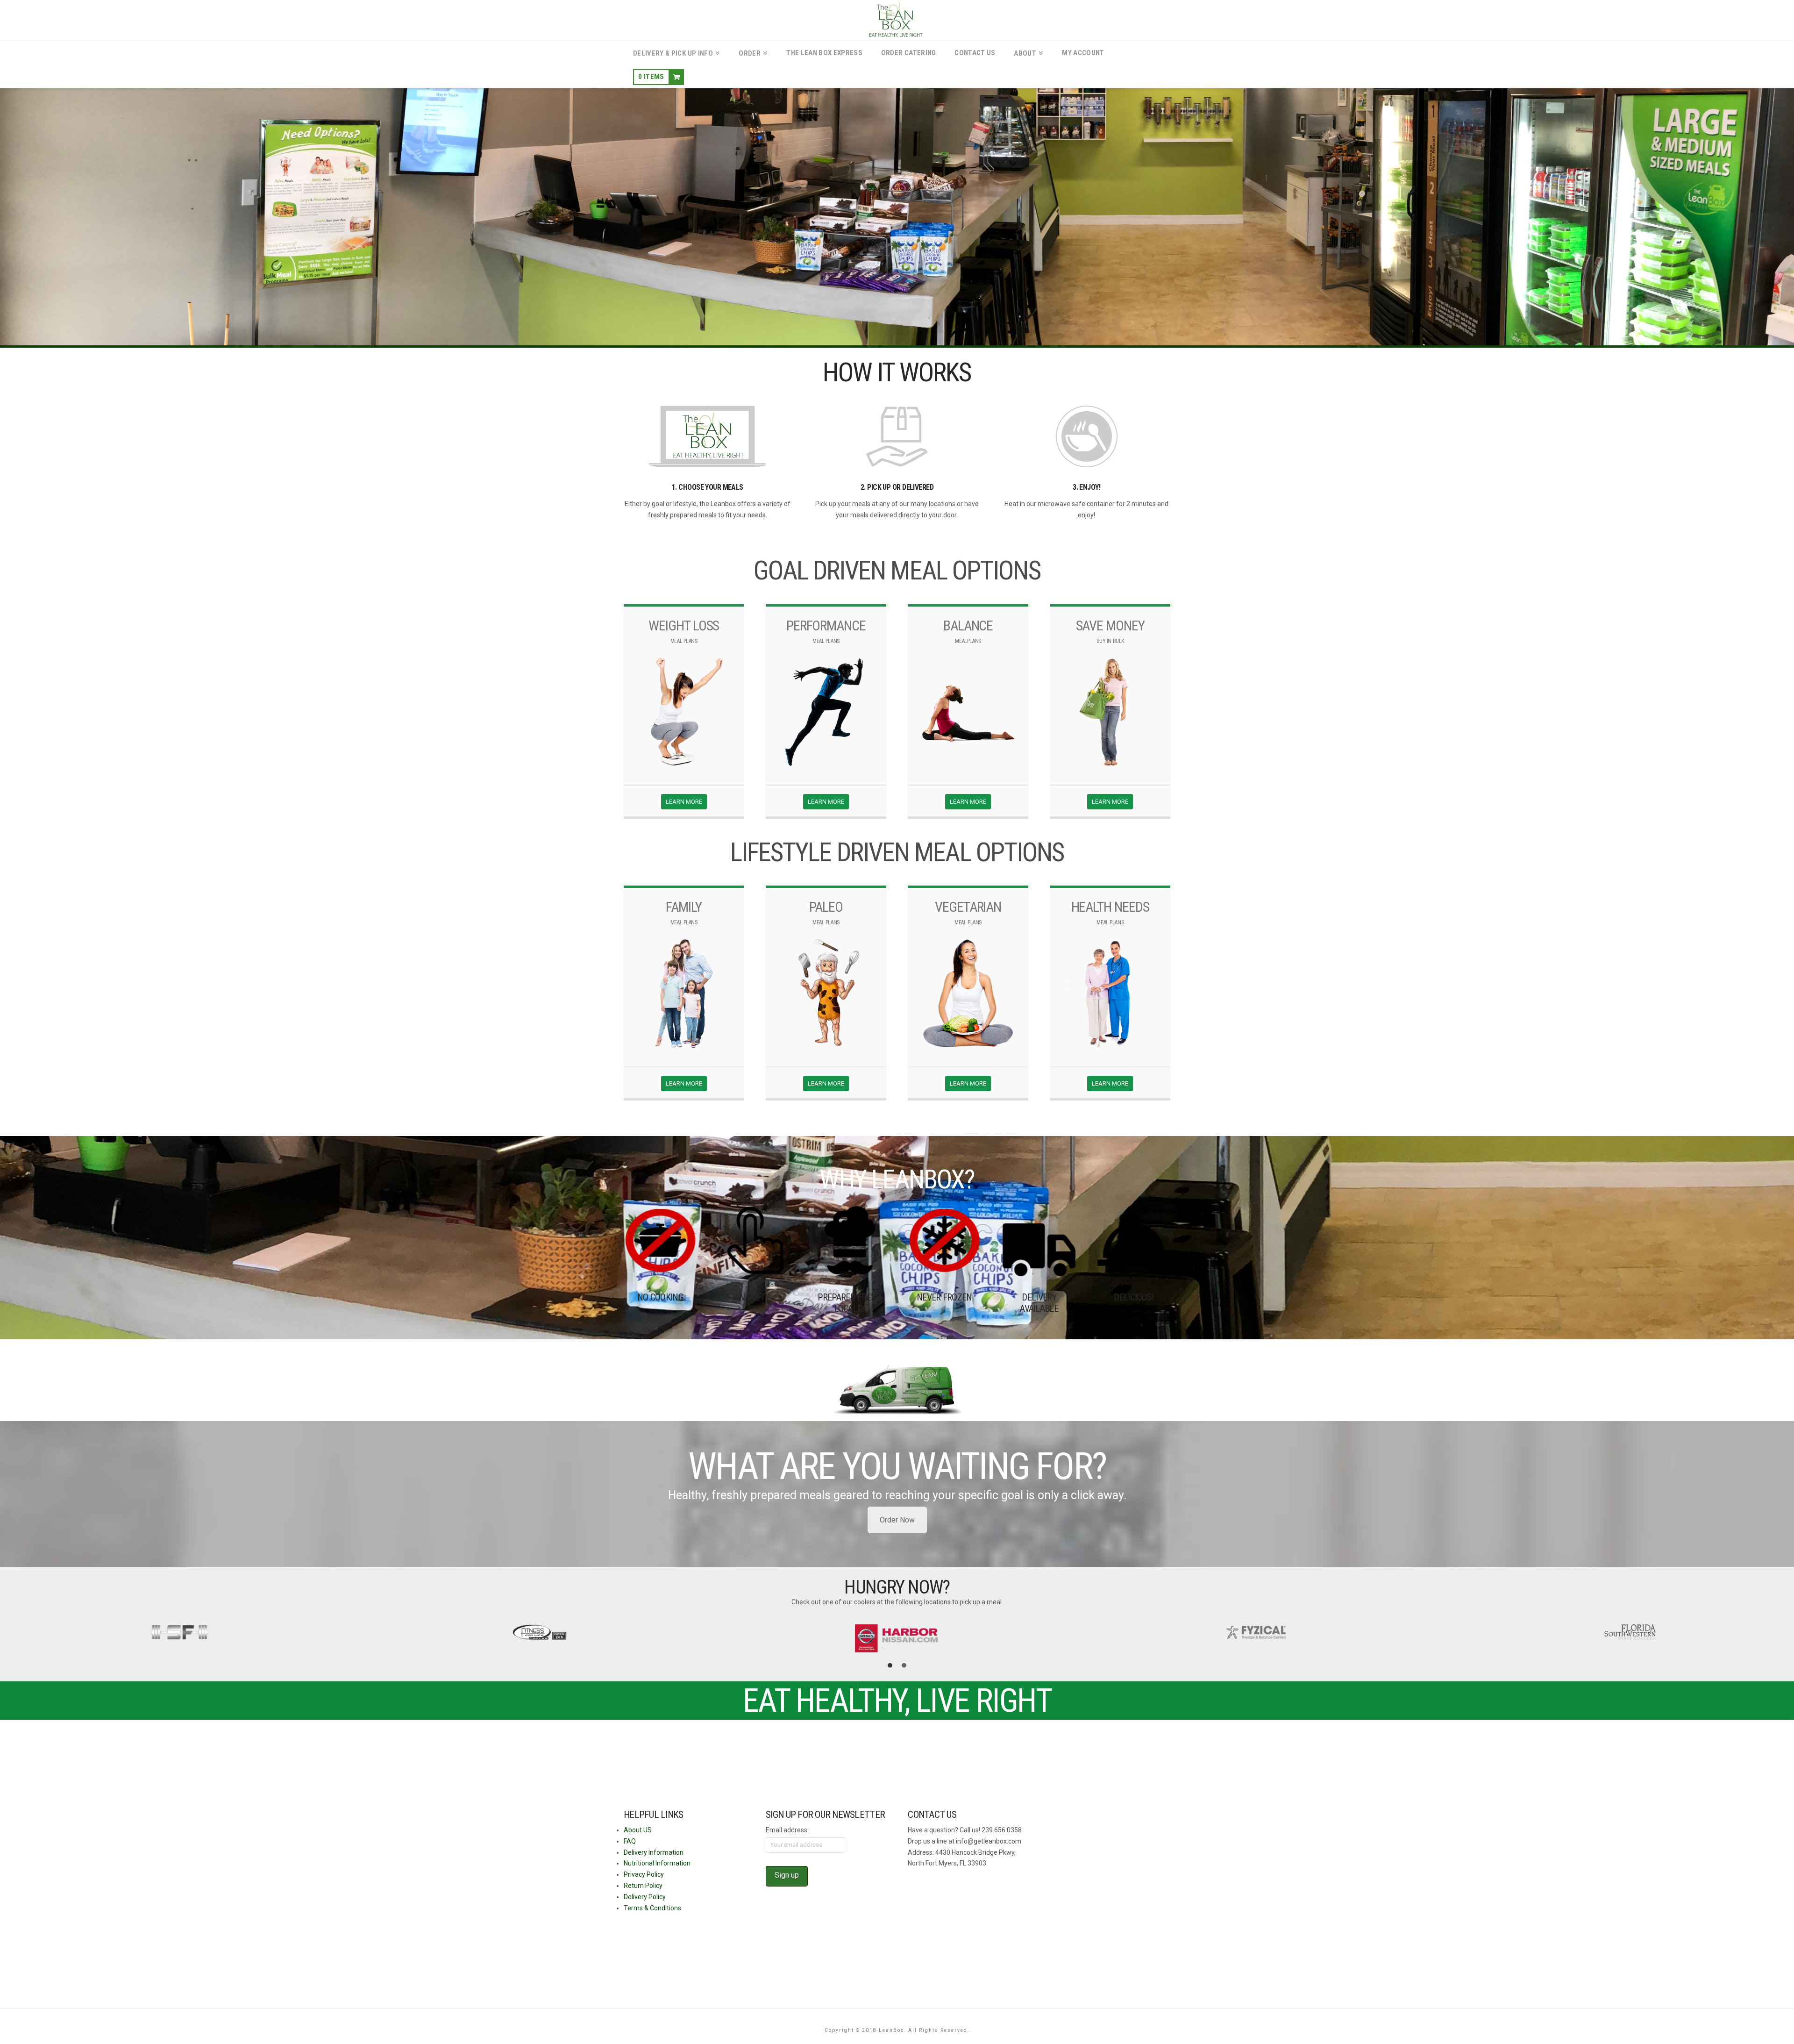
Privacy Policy (644, 1874)
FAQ (630, 1841)
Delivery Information (654, 1852)
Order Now (897, 1520)
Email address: (787, 1830)
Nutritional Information (657, 1863)
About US (638, 1830)
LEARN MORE (684, 802)
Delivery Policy (645, 1897)
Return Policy (643, 1886)
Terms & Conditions (652, 1908)
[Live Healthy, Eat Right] (897, 20)
